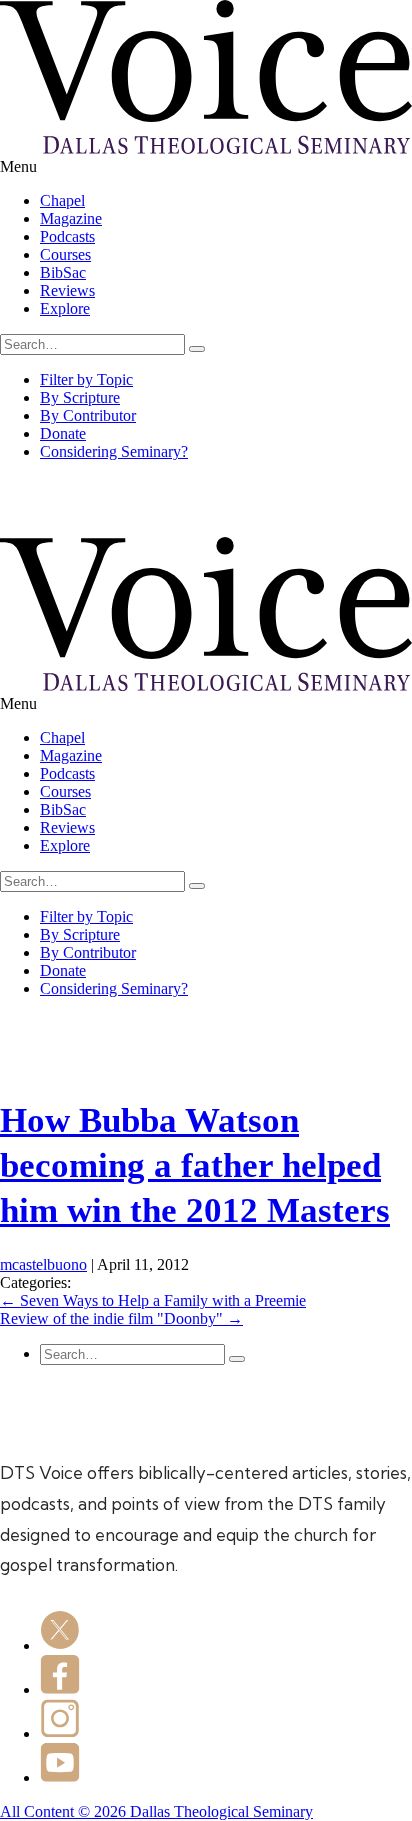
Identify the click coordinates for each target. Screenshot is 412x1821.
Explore (65, 308)
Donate (63, 433)
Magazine (71, 218)
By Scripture (80, 397)
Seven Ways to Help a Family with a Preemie (153, 1300)
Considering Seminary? (114, 451)
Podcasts (67, 236)
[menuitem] (226, 201)
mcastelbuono (43, 1264)
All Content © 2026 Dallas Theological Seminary (156, 1811)
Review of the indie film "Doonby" (121, 1318)
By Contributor (88, 415)
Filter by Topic (86, 379)
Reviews (67, 290)
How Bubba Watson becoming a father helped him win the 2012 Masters (195, 1165)
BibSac (63, 272)
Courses (65, 254)
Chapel (62, 200)
